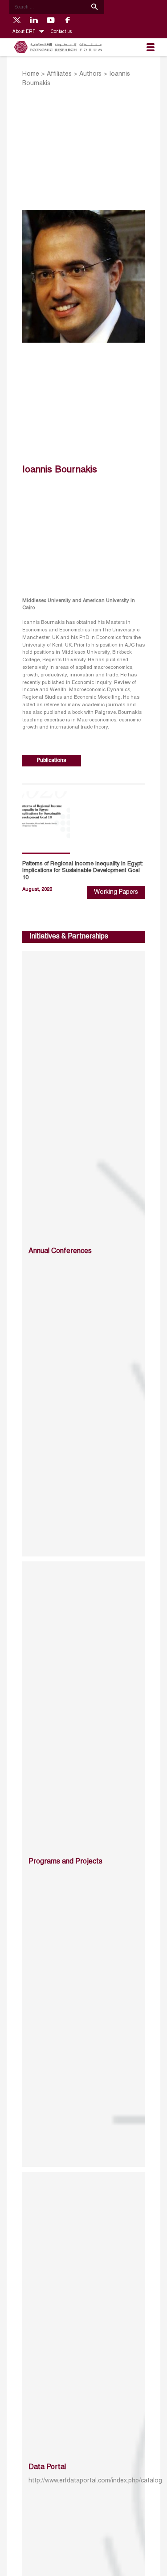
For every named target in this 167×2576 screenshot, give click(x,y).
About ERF (24, 32)
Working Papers (116, 892)
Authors (90, 74)
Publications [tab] (51, 760)
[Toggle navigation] (151, 47)
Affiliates (59, 74)
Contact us (61, 32)
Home (31, 74)
